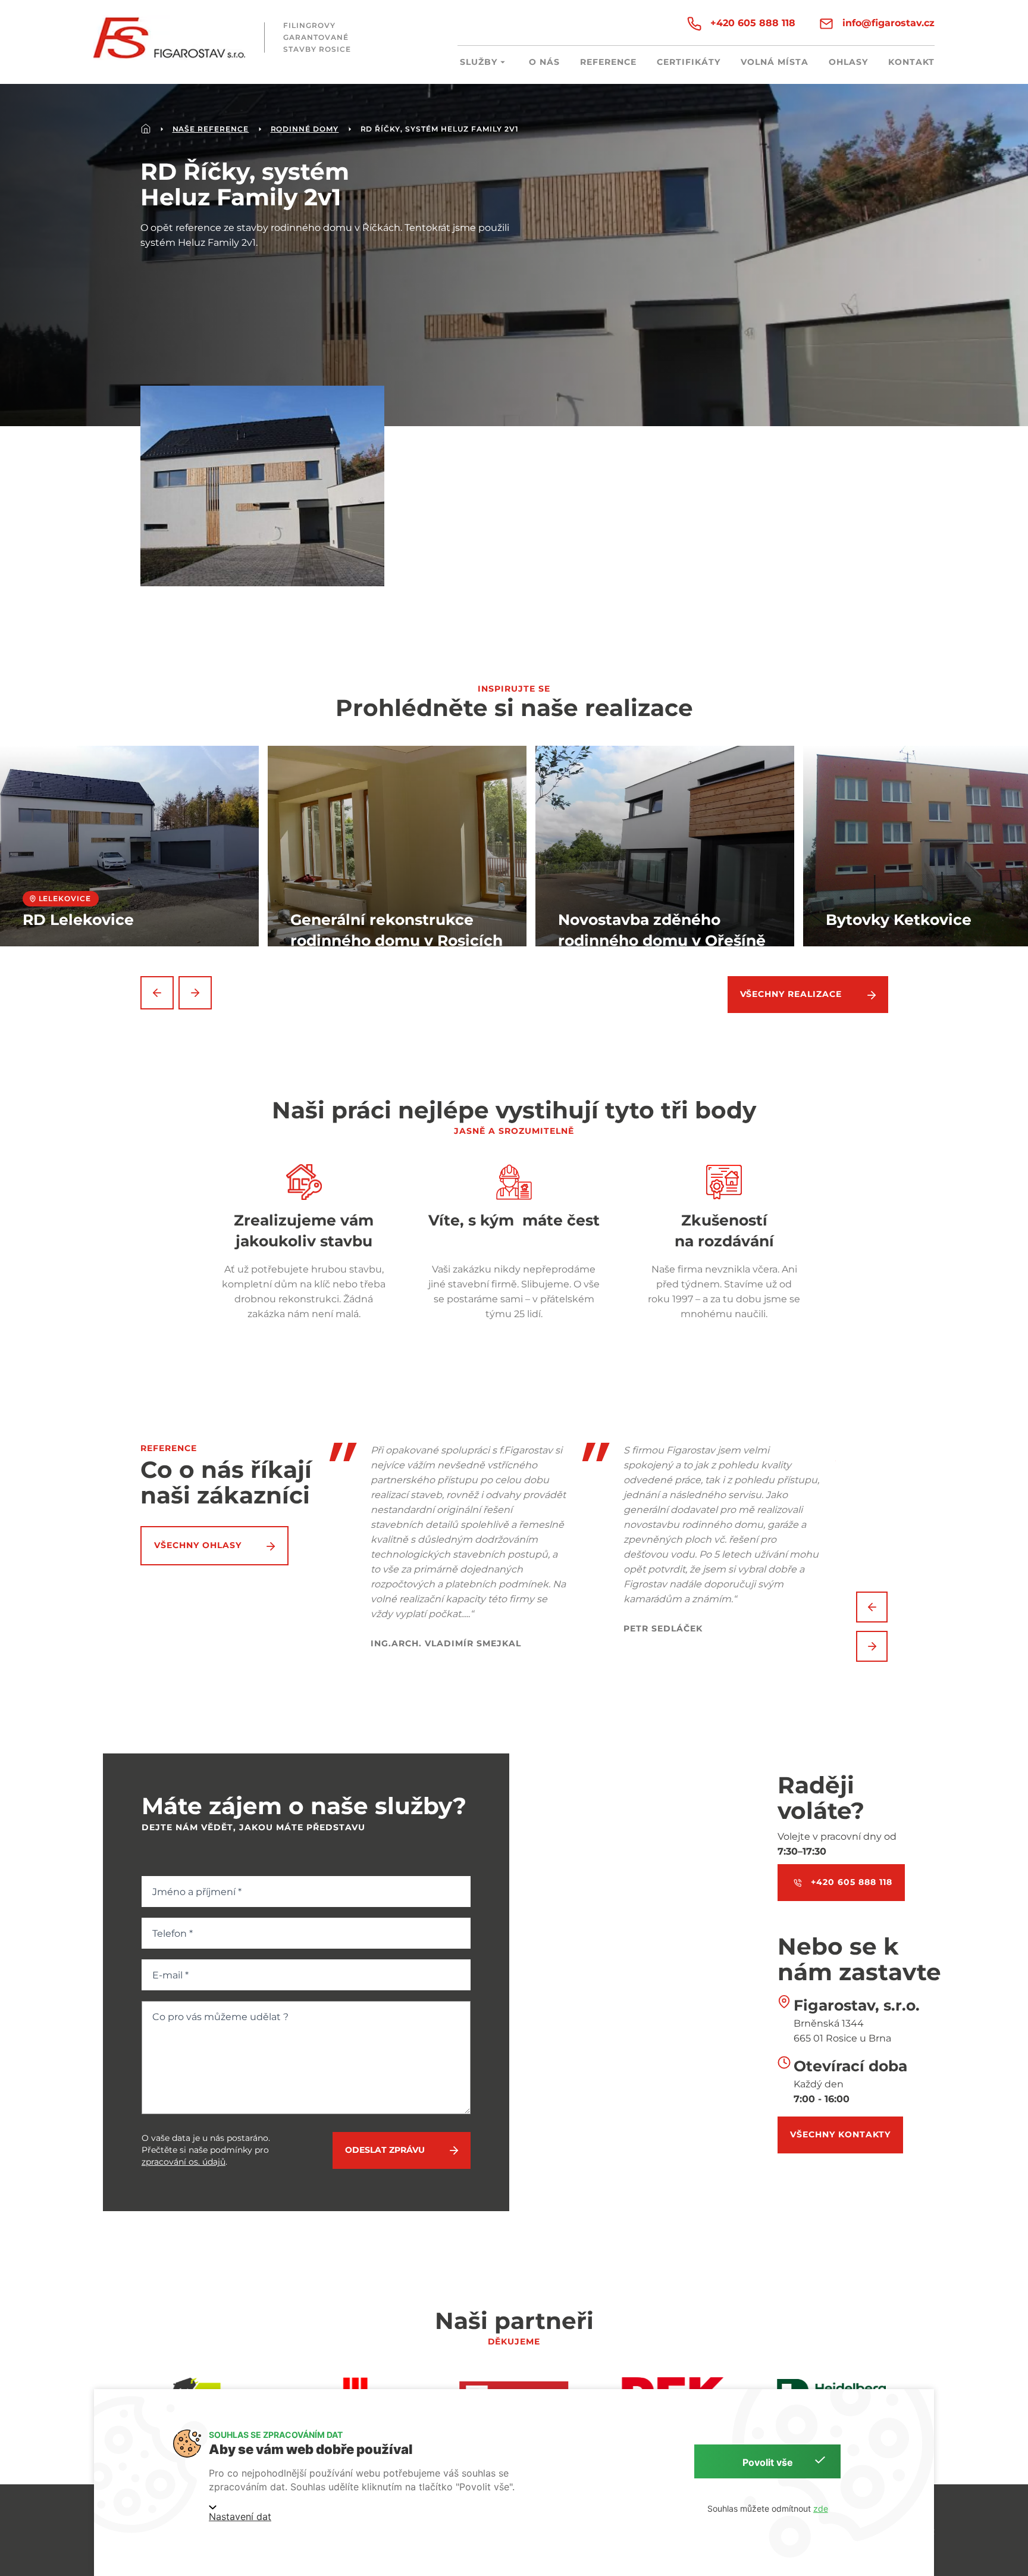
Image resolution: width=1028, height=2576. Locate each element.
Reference (608, 62)
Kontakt (911, 62)
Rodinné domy (305, 129)
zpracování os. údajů (184, 2162)
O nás (544, 62)
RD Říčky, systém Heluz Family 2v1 (440, 129)
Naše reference (211, 129)
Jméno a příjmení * (197, 1892)
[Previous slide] (157, 993)
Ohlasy (848, 62)
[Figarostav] (169, 38)
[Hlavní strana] (146, 129)
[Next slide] (195, 993)
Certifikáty (689, 62)
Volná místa (775, 62)
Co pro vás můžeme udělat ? (220, 2017)
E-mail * (170, 1975)
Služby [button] (479, 62)
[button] (263, 486)
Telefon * (173, 1933)
